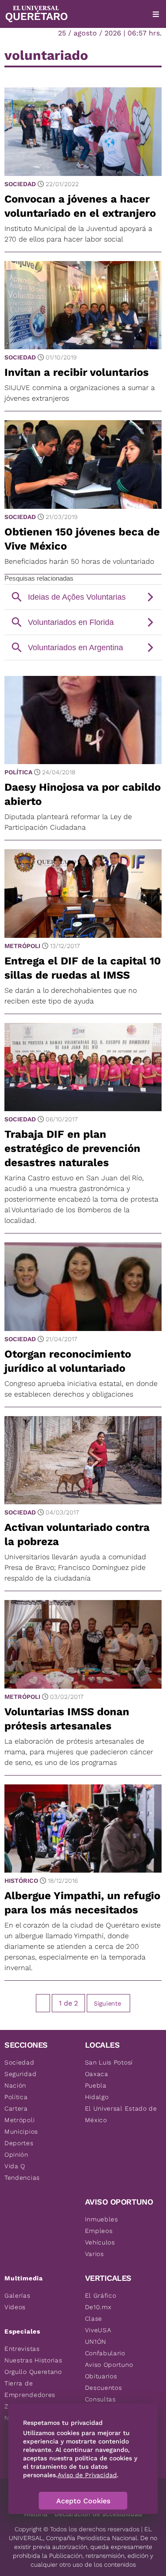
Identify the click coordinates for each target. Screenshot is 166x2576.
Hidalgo (97, 2097)
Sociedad (20, 184)
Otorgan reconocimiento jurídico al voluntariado (68, 1361)
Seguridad (20, 2074)
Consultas (100, 2399)
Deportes (19, 2143)
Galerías (17, 2295)
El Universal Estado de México (121, 2114)
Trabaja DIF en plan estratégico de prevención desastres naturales (72, 1148)
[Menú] (156, 14)
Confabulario (105, 2353)
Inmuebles (102, 2219)
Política (18, 772)
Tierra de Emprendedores (30, 2389)
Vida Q (15, 2166)
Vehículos (100, 2242)
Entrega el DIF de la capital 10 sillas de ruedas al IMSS (83, 968)
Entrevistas (22, 2349)
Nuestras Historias (33, 2360)
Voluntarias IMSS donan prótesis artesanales (67, 1719)
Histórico (21, 1881)
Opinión (16, 2154)
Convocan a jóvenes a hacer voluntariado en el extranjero (80, 206)
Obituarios (101, 2376)
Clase (94, 2318)
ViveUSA (98, 2330)
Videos (15, 2307)
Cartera (16, 2108)
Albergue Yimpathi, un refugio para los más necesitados (82, 1903)
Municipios (21, 2131)
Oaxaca (97, 2074)
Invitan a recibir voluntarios (77, 372)
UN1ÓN (96, 2342)
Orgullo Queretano (33, 2372)
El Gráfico (101, 2295)
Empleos (99, 2231)
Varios (95, 2254)
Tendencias (22, 2178)
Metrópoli (22, 946)
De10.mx (98, 2307)
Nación (15, 2085)
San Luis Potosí (109, 2062)
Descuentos (104, 2388)
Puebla (96, 2085)
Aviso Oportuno (109, 2365)
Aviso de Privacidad (87, 2475)
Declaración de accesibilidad (98, 2514)
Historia (36, 2514)
